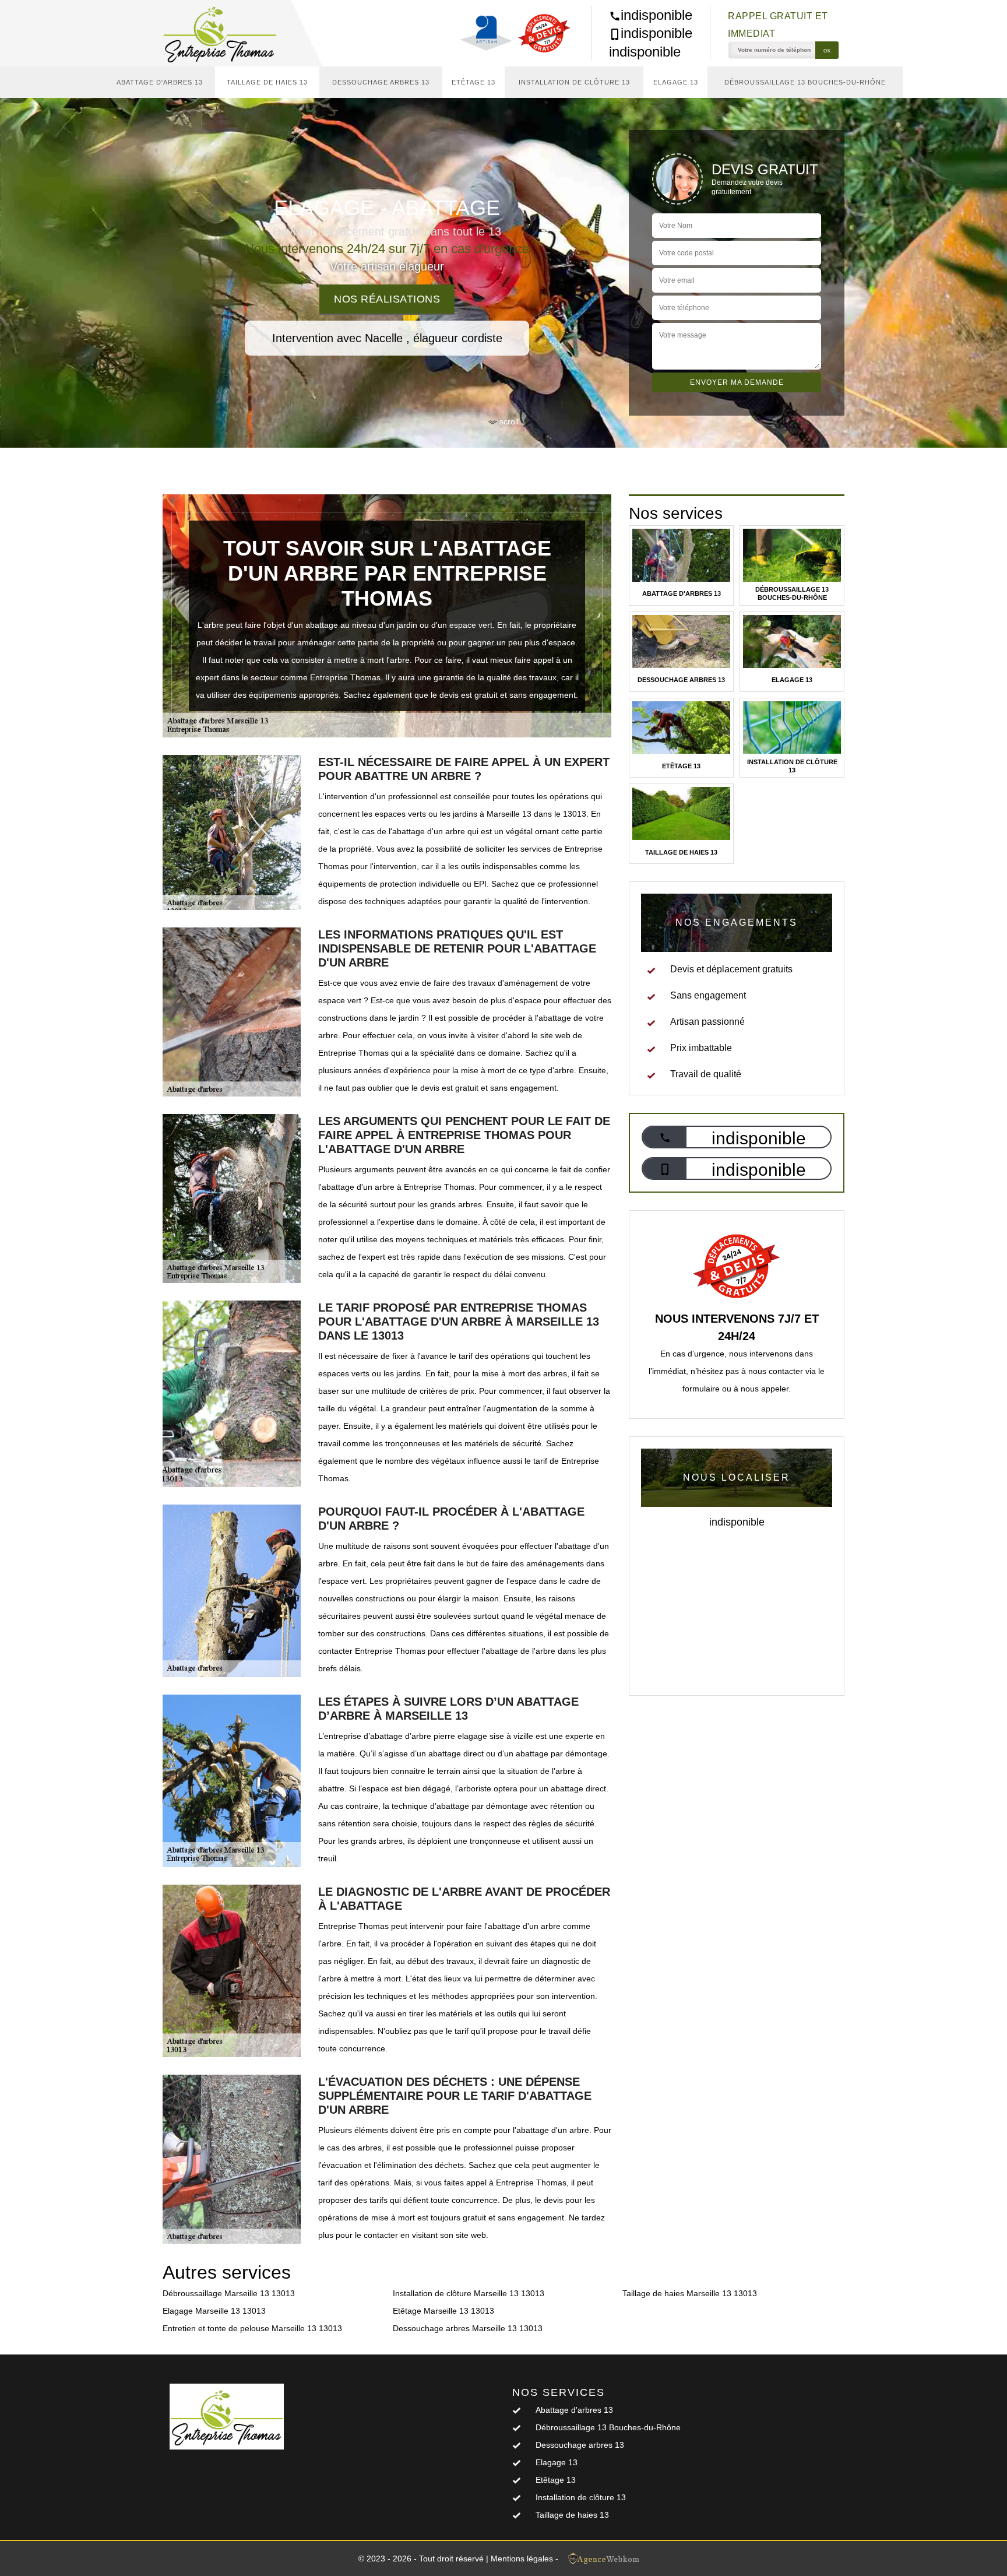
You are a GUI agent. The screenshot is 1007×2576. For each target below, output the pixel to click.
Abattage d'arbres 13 (160, 82)
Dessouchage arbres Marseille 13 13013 (468, 2328)
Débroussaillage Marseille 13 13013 (229, 2293)
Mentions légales (522, 2559)
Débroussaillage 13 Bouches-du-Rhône (805, 82)
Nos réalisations (387, 299)
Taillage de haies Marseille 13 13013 (690, 2293)
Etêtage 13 (473, 82)
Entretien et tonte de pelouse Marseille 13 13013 (252, 2328)
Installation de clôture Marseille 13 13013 (469, 2293)
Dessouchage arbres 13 (381, 82)
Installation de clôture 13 (574, 82)
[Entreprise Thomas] (227, 33)
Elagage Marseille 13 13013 (214, 2311)
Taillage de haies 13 (267, 82)
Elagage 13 (676, 82)
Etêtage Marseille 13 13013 (443, 2311)
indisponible (656, 15)
